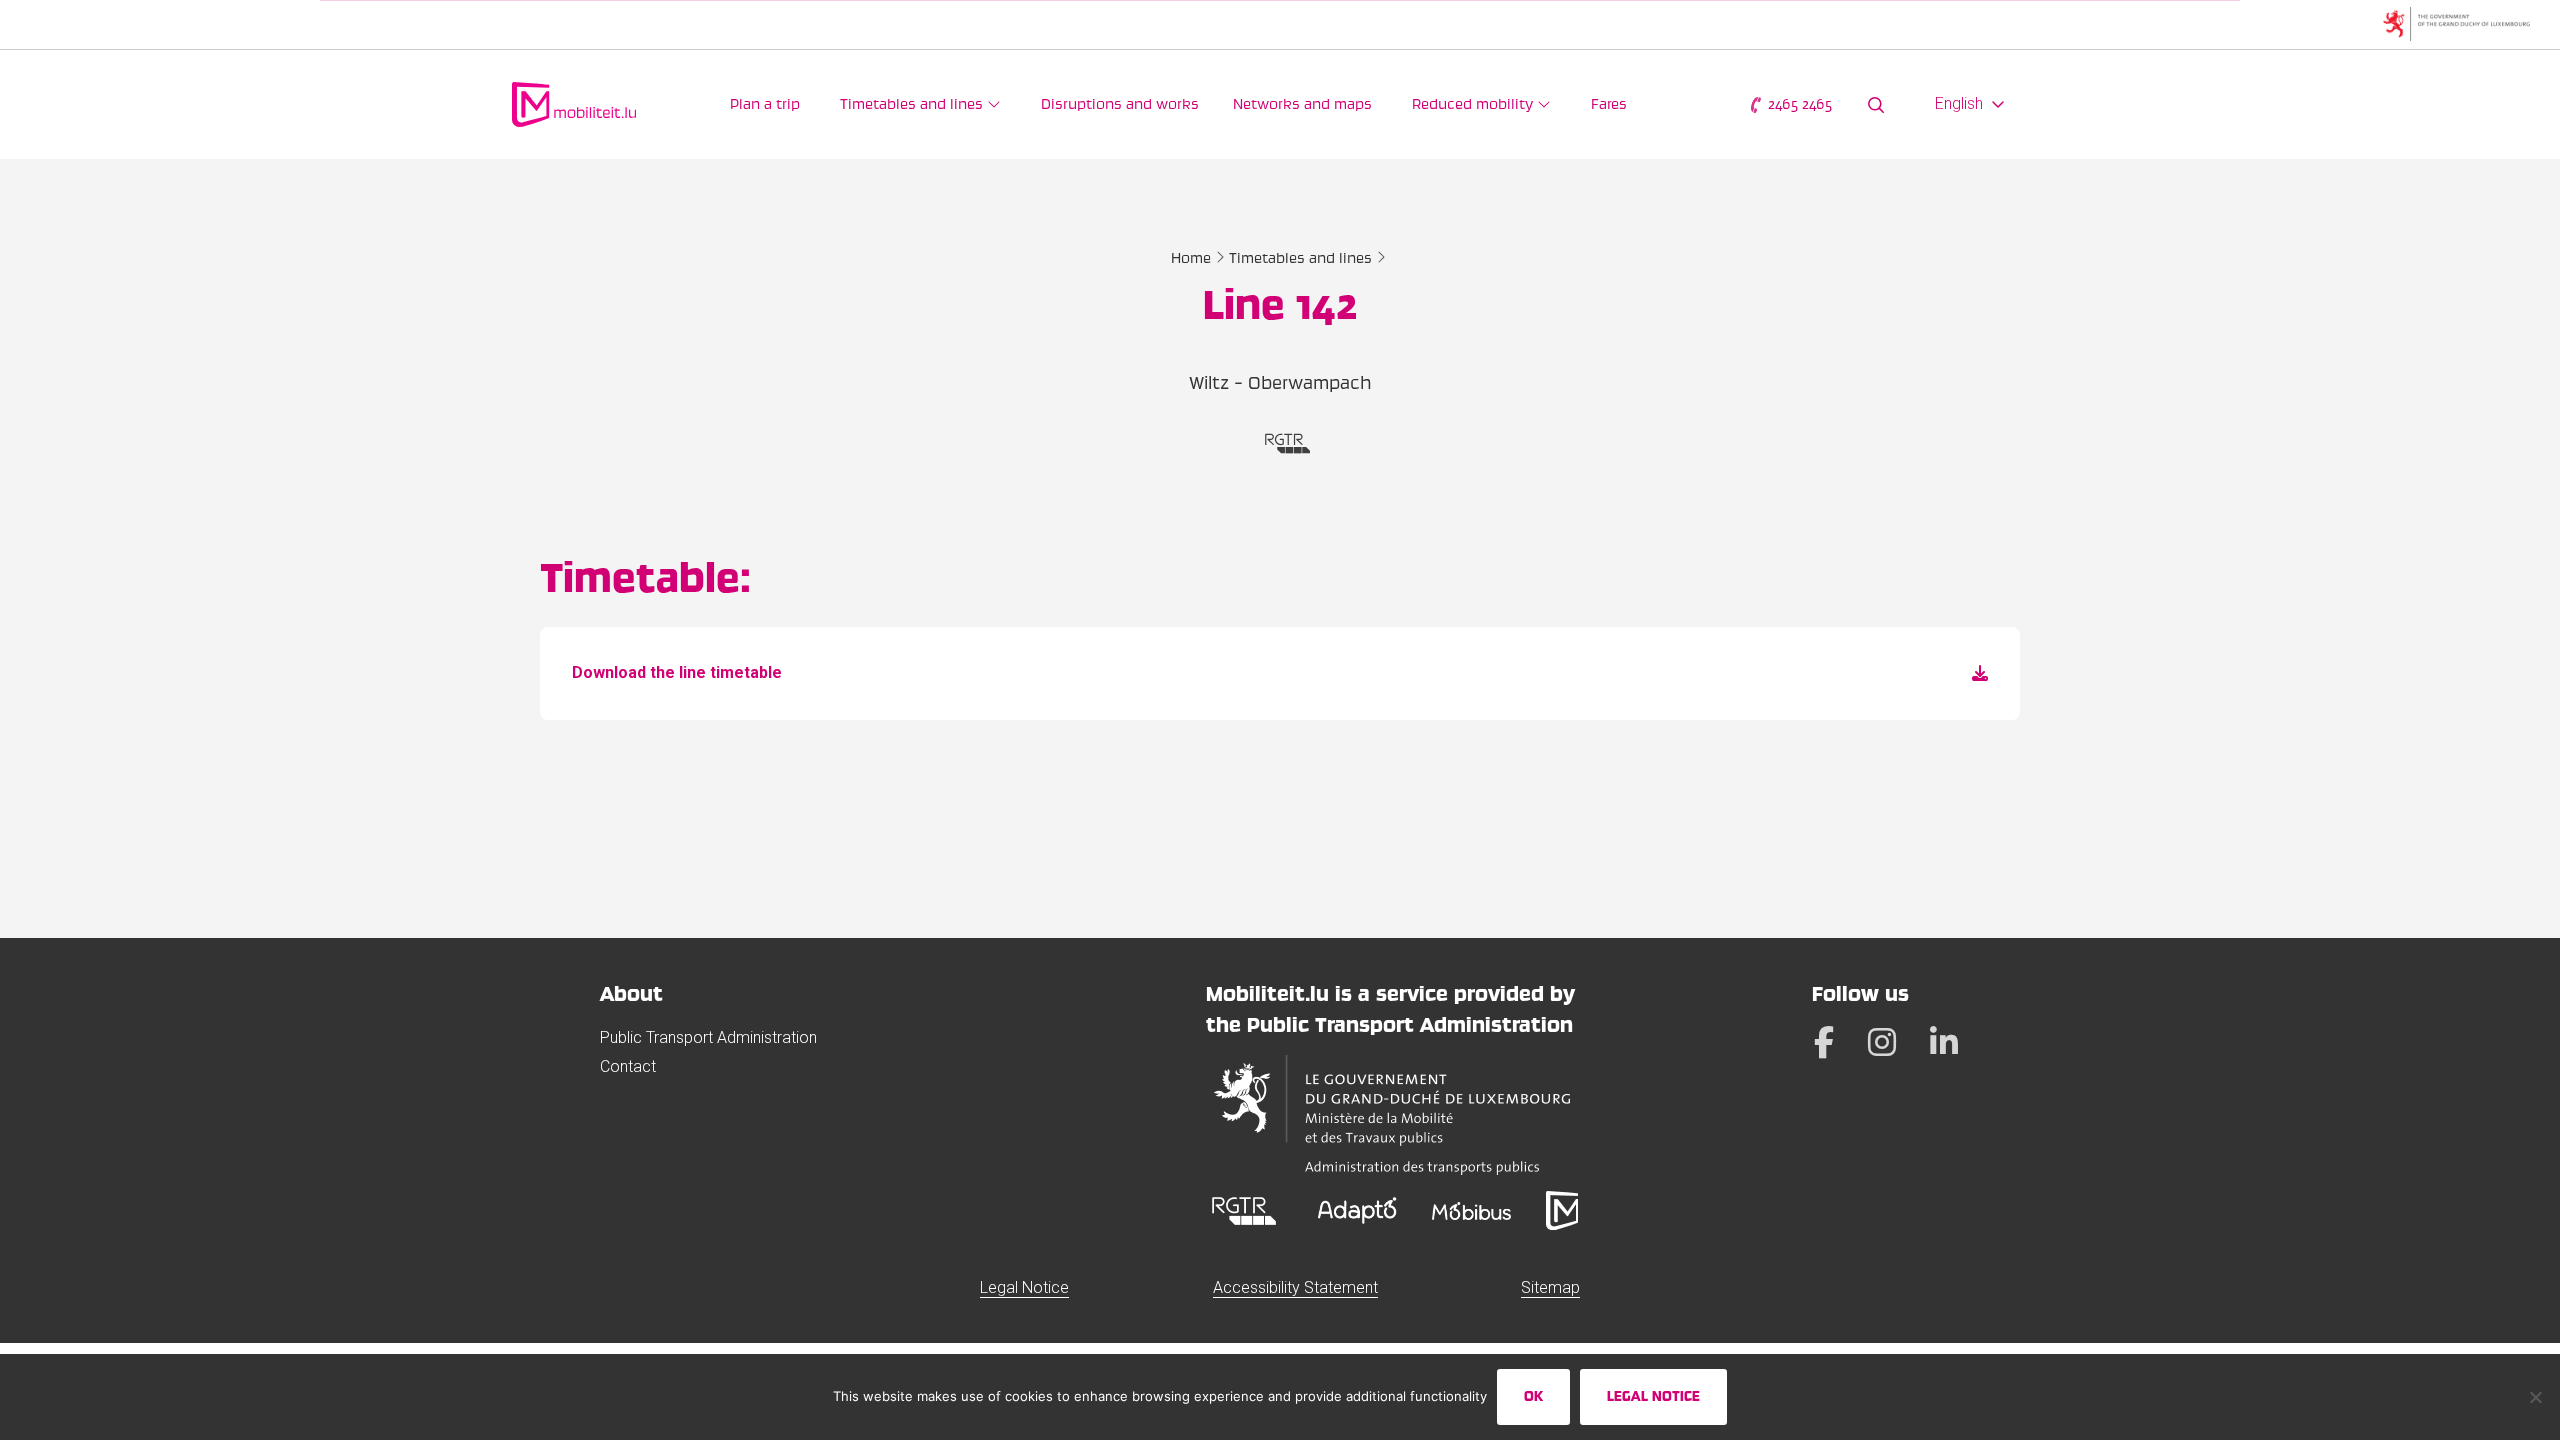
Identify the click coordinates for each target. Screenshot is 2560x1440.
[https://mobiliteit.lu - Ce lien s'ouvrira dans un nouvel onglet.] (1562, 1210)
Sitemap (1550, 1287)
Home (1191, 258)
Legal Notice (1024, 1287)
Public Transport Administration (708, 1037)
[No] (2535, 1397)
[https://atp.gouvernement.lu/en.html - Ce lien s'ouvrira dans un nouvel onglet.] (1392, 1115)
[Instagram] (1882, 1042)
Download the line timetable (677, 672)
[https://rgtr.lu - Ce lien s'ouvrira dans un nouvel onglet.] (1244, 1210)
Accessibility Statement (1295, 1287)
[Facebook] (1824, 1042)
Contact (628, 1066)
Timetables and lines (1300, 258)
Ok (1533, 1396)
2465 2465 (1798, 104)
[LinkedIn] (1944, 1042)
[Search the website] (1876, 104)
